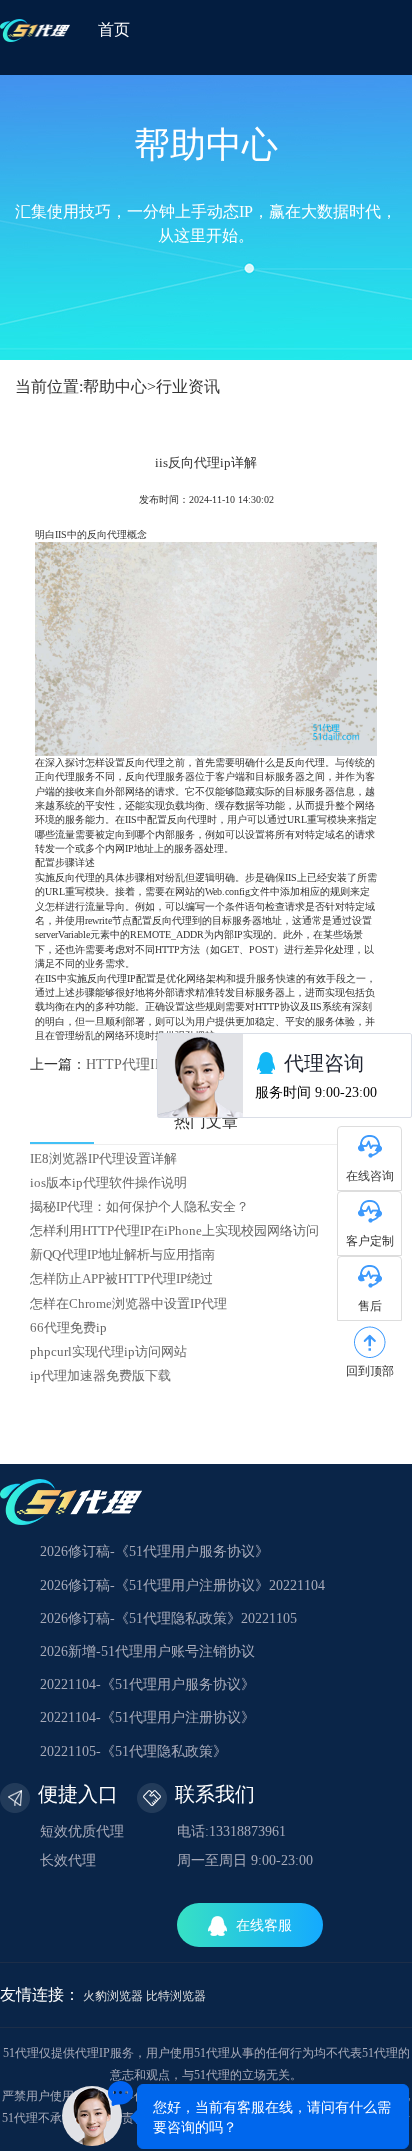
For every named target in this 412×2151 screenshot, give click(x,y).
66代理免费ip (68, 1328)
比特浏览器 (176, 1996)
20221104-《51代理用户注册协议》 (147, 1717)
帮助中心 (115, 386)
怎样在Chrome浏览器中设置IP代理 (128, 1304)
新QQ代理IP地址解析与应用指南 (122, 1255)
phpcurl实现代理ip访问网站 (108, 1352)
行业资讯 (188, 386)
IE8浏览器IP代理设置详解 (103, 1159)
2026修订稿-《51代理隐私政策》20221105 (168, 1618)
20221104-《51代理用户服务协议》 (147, 1684)
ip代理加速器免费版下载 (100, 1376)
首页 (114, 29)
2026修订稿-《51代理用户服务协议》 (154, 1551)
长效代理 (68, 1860)
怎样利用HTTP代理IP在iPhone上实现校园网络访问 (174, 1231)
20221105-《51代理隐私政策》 (133, 1751)
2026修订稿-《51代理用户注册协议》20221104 (182, 1585)
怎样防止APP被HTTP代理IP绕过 (121, 1279)
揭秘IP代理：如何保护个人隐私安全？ (139, 1207)
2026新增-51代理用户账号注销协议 (147, 1651)
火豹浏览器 (113, 1996)
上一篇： (118, 1064)
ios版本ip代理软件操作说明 (108, 1183)
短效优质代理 (82, 1831)
